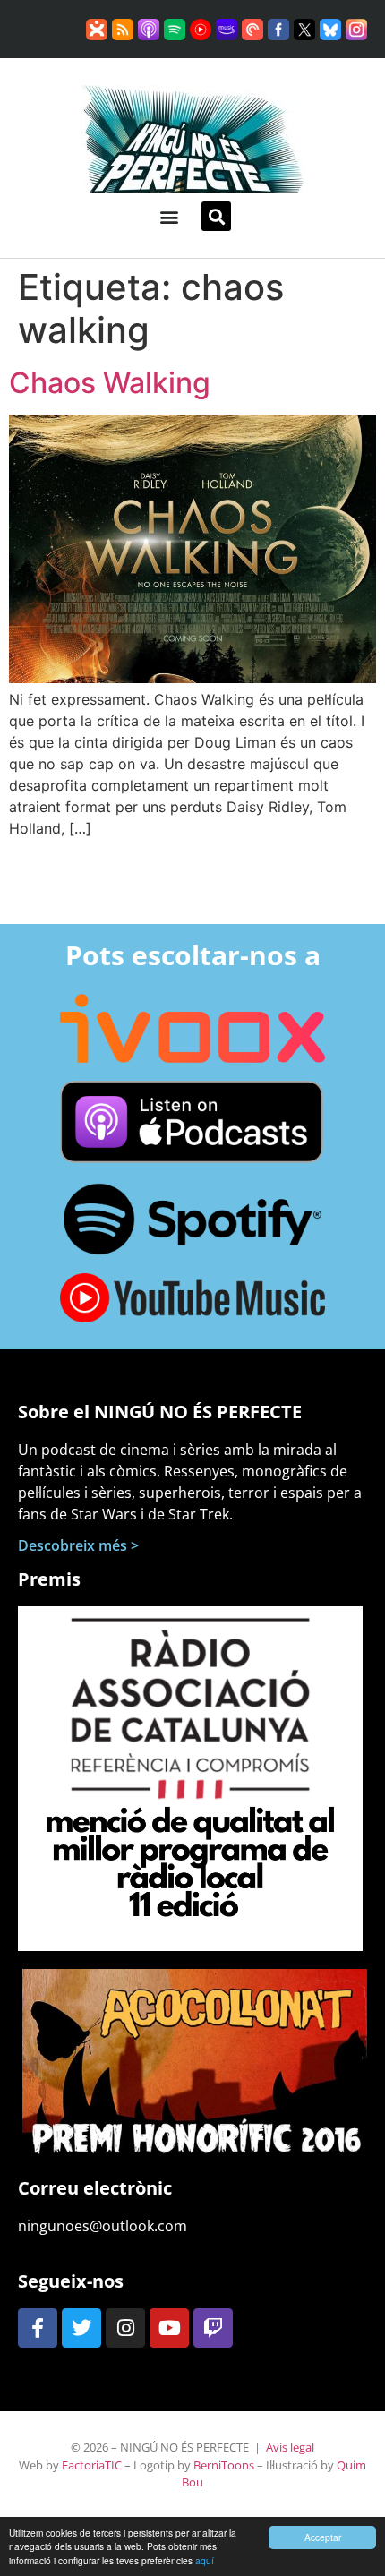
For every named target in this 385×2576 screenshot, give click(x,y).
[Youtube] (169, 2328)
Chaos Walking (110, 383)
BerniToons (224, 2465)
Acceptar (323, 2537)
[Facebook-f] (38, 2328)
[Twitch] (213, 2328)
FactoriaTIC (92, 2465)
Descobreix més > (78, 1545)
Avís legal (290, 2447)
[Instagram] (125, 2328)
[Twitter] (81, 2328)
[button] (169, 216)
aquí (205, 2560)
